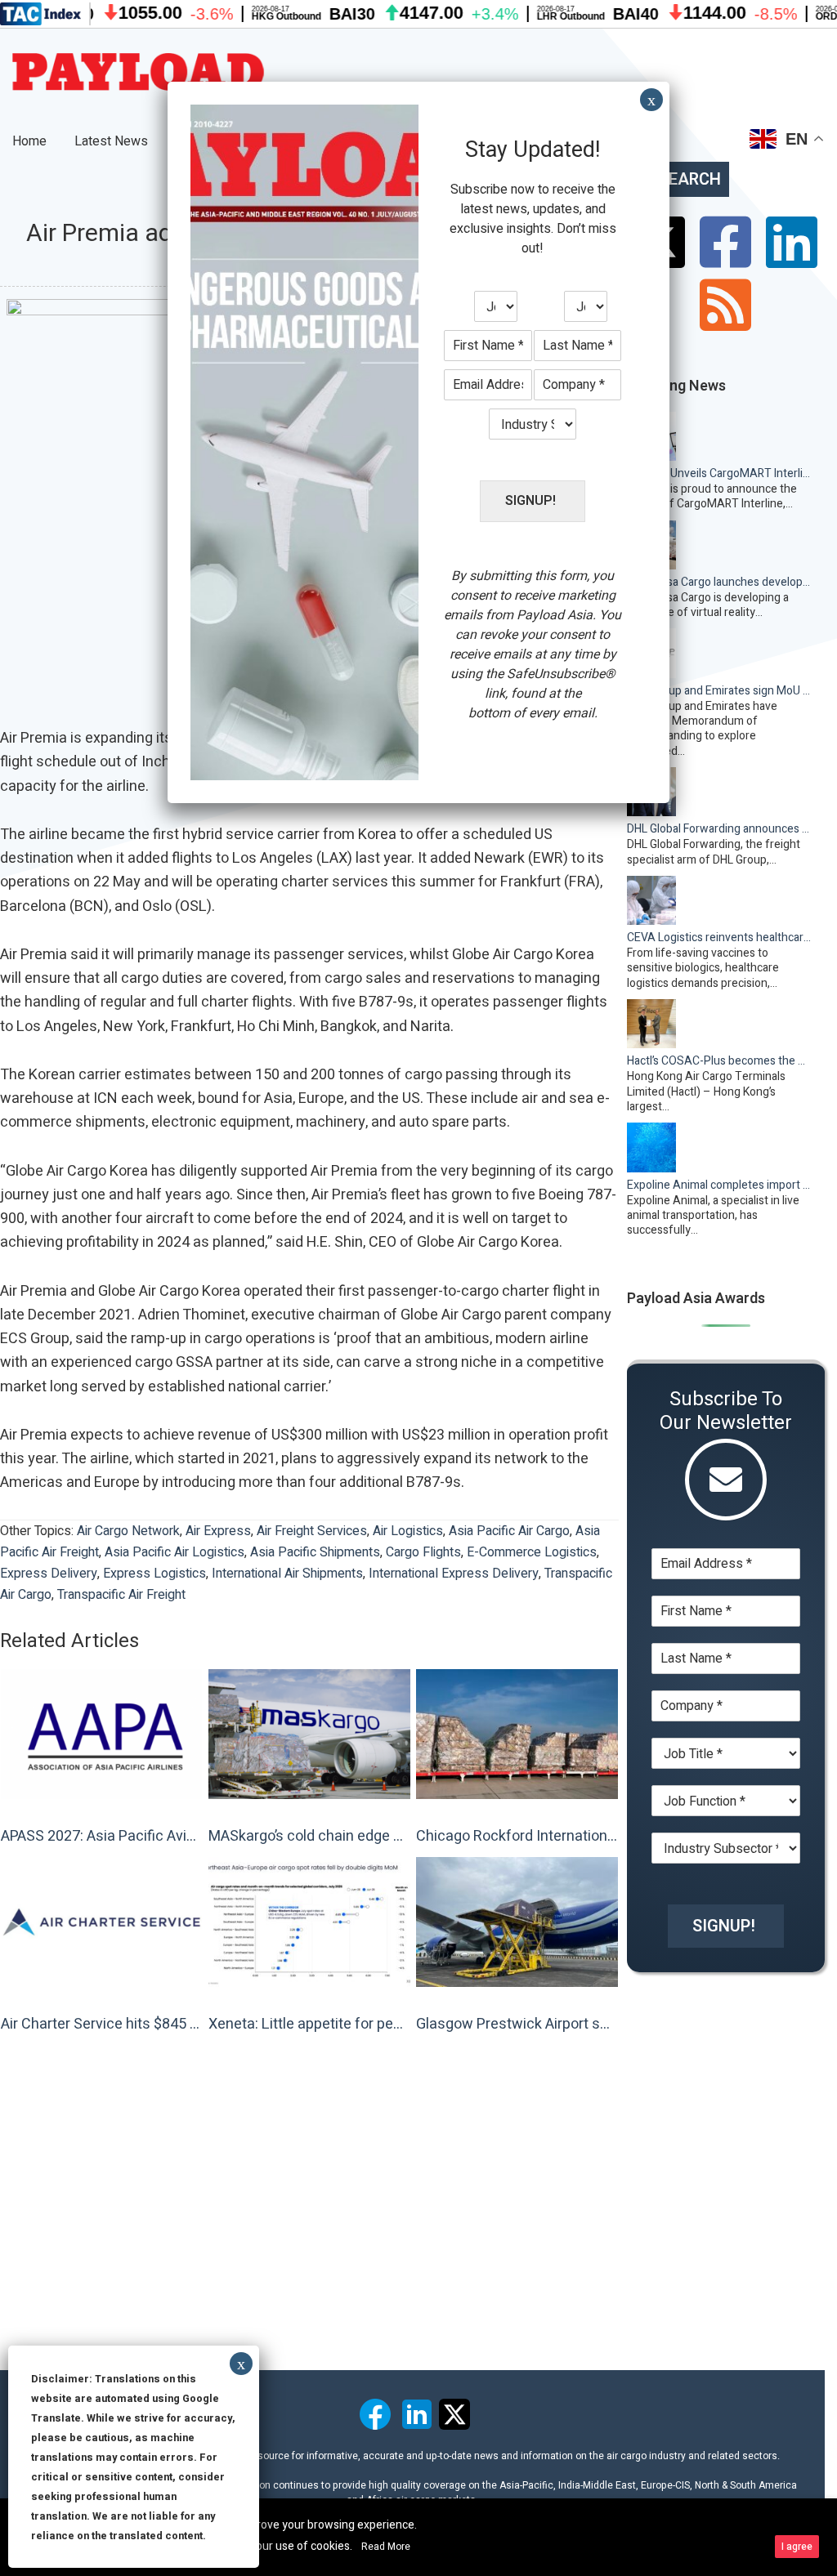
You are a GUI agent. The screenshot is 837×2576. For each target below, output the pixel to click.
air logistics (408, 1531)
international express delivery (454, 1574)
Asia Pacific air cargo (509, 1531)
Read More (386, 2547)
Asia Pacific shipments (315, 1552)
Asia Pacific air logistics (175, 1552)
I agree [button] (797, 2547)
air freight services (312, 1531)
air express (218, 1531)
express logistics (154, 1574)
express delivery (49, 1574)
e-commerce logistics (532, 1552)
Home (29, 141)
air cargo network (128, 1531)
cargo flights (423, 1552)
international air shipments (287, 1574)
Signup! (724, 1926)
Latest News (111, 141)
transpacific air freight (121, 1595)
